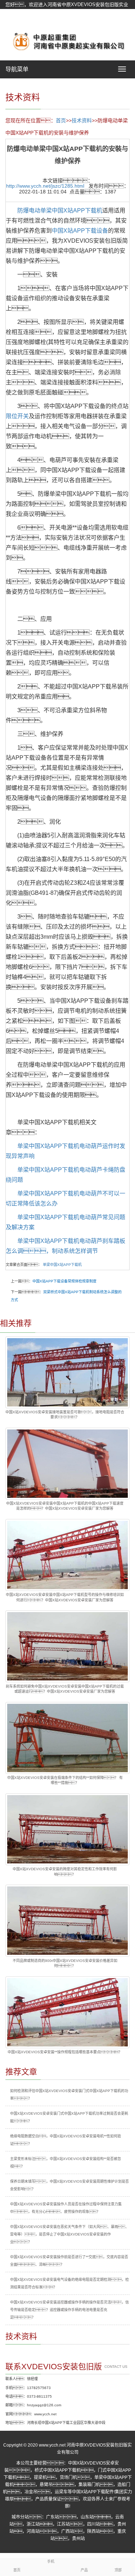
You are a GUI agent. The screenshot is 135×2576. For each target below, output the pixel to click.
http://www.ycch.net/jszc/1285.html (45, 186)
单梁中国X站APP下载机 (62, 1265)
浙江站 (33, 2524)
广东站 (53, 2517)
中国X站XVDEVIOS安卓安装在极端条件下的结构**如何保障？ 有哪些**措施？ (65, 1780)
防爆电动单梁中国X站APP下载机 (60, 211)
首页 (61, 120)
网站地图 (15, 22)
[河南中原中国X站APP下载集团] (67, 41)
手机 (51, 2561)
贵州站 (78, 2539)
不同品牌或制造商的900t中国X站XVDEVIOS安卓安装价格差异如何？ (65, 1963)
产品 (84, 2570)
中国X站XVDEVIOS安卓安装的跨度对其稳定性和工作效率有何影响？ (65, 1872)
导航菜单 (17, 69)
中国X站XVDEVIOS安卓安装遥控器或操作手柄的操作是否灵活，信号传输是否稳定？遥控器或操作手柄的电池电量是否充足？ (69, 2310)
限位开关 (17, 416)
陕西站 (94, 2531)
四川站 (94, 2524)
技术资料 (82, 120)
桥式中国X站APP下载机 (58, 2470)
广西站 (68, 2531)
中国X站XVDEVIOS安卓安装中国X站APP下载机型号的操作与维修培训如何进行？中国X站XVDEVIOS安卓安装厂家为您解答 (65, 1597)
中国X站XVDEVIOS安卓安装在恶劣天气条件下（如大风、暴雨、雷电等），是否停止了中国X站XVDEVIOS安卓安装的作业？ (69, 2234)
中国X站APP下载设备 (80, 231)
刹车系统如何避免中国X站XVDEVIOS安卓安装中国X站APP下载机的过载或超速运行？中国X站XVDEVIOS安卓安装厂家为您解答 (65, 1689)
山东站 (87, 2517)
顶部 (118, 2570)
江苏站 (63, 2524)
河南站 (33, 2531)
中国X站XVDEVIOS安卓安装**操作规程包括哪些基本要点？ (65, 2052)
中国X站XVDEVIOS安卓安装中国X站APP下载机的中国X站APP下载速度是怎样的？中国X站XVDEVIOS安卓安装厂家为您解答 (65, 1506)
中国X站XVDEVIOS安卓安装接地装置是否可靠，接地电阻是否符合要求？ (65, 1415)
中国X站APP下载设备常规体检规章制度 (64, 1281)
